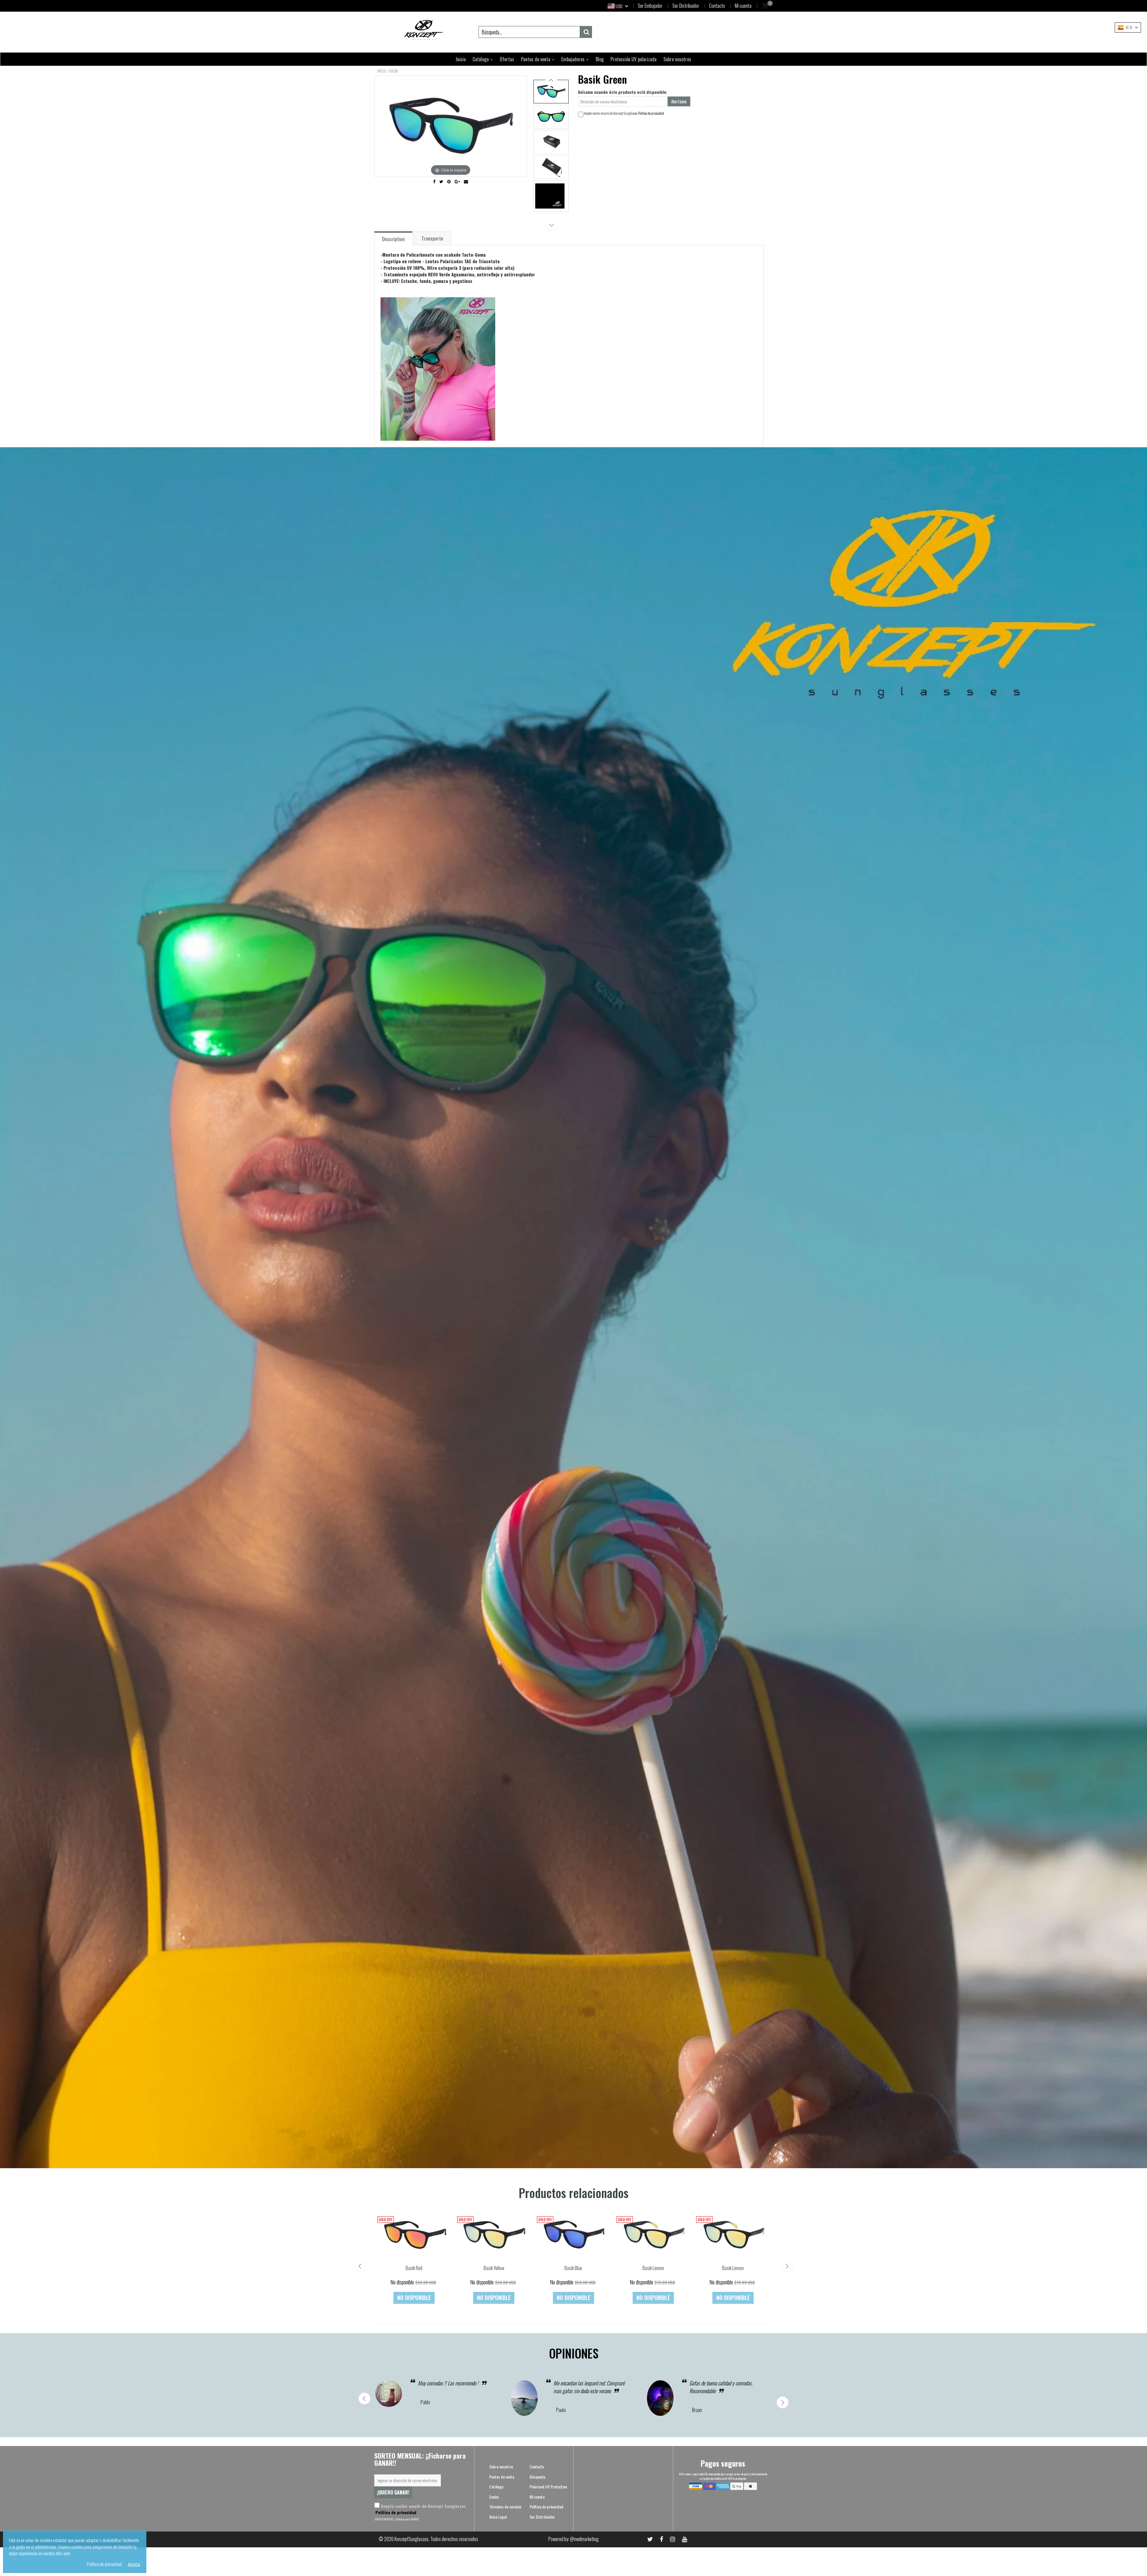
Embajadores (573, 59)
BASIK (394, 71)
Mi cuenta (743, 6)
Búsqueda (537, 2477)
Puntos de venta (536, 59)
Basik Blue (573, 2268)
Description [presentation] (393, 239)
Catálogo (481, 59)
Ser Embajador (650, 6)
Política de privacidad (651, 113)
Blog (600, 59)
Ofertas (507, 59)
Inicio (461, 59)
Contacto (717, 6)
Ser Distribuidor (686, 6)
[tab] (394, 238)
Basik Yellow (494, 2268)
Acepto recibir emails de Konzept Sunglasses (420, 2509)
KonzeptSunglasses (412, 2539)
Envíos (494, 2497)
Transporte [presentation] (432, 238)
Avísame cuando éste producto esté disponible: (623, 92)
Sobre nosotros (677, 59)
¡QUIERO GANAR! (393, 2492)
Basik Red (414, 2268)
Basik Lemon (653, 2268)
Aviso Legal (498, 2517)
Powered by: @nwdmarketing (573, 2539)
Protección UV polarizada (634, 59)
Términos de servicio (505, 2507)
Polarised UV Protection (548, 2487)
